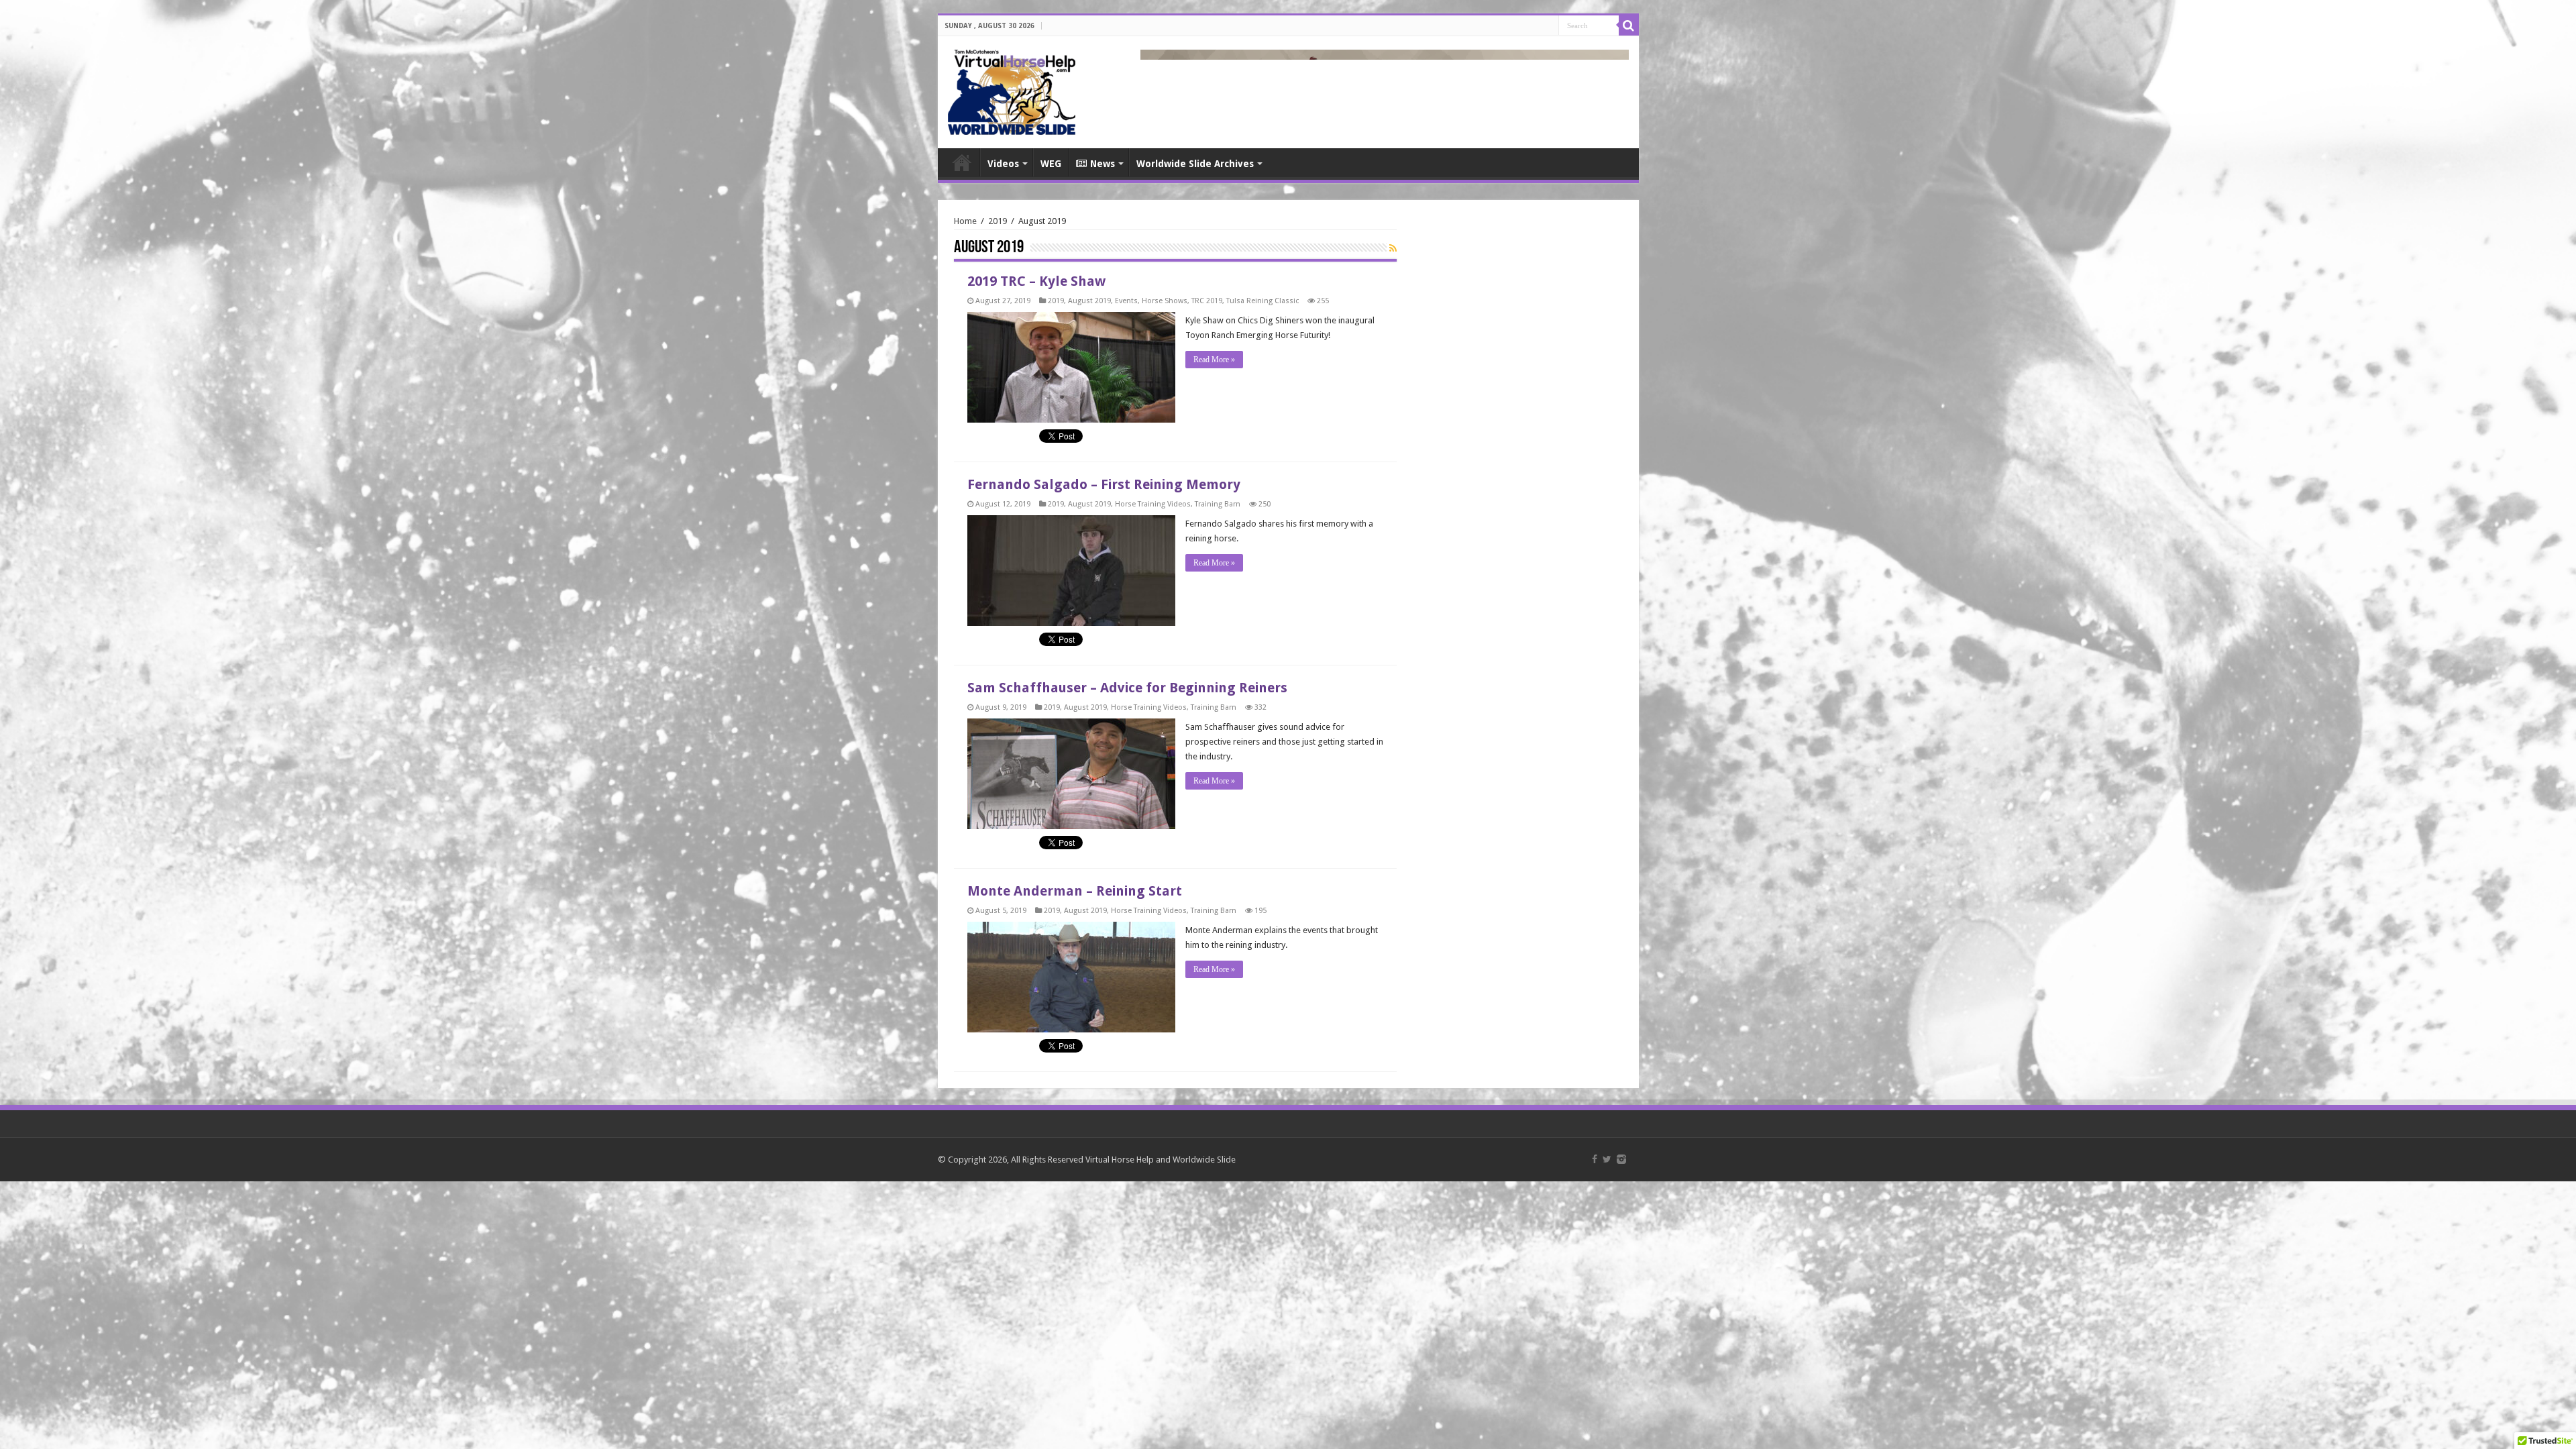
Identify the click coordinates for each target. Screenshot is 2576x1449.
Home (962, 162)
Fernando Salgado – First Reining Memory (1104, 484)
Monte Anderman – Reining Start (1075, 891)
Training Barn (1218, 504)
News (1103, 164)
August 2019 (1089, 301)
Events (1126, 301)
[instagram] (1621, 1159)
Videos (1003, 164)
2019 (998, 221)
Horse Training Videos (1153, 504)
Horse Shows (1165, 301)
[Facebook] (1595, 1159)
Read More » (1214, 360)
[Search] (1629, 25)
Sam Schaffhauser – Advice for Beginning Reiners (1127, 688)
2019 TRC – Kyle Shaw (1036, 281)
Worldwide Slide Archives (1195, 164)
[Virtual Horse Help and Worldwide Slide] (1012, 90)
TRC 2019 (1207, 301)
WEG (1051, 164)
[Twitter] (1607, 1159)
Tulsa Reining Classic (1263, 301)
